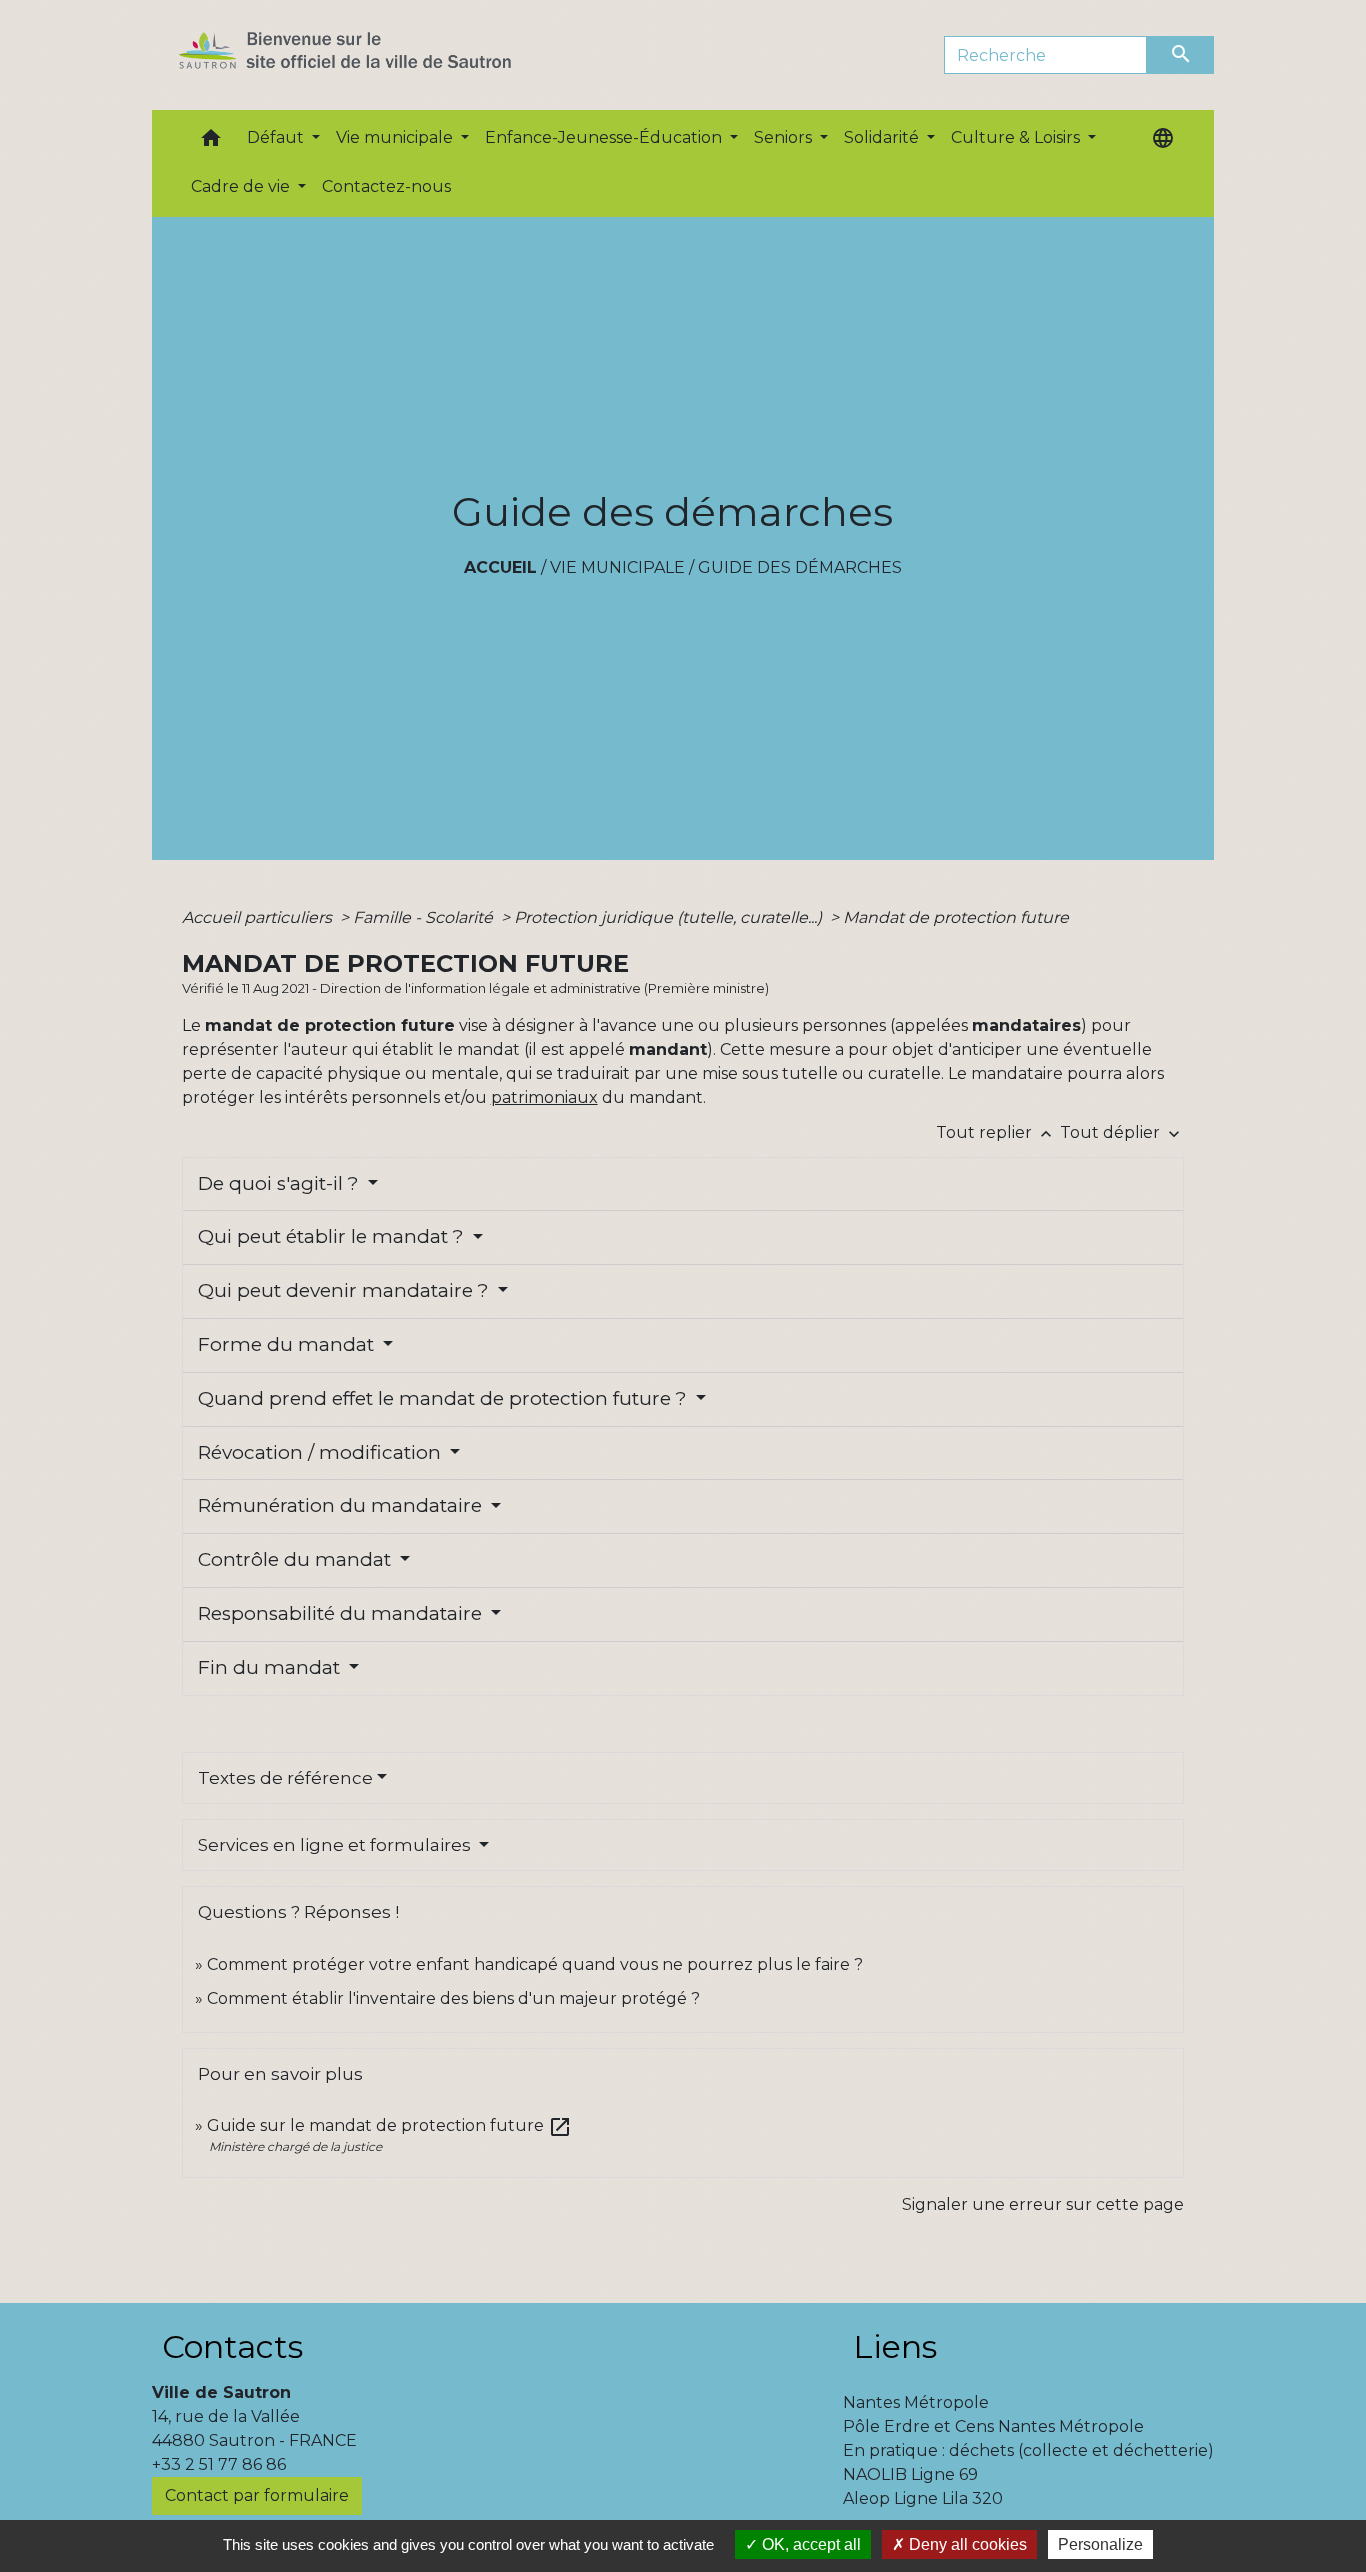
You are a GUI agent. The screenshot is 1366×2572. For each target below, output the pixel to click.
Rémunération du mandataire (342, 1505)
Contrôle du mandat (297, 1559)
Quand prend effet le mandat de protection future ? (445, 1398)
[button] (211, 142)
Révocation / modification (322, 1452)
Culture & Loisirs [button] (1017, 137)
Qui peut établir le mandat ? (333, 1236)
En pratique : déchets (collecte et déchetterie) (1028, 2450)
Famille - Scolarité (425, 917)
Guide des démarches (800, 567)
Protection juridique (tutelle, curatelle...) (670, 917)
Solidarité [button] (883, 137)
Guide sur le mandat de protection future (389, 2125)
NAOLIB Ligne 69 (910, 2474)
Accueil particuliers (259, 917)
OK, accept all (809, 2544)
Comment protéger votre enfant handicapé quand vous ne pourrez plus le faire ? (535, 1964)
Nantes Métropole (916, 2402)
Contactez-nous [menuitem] (386, 186)
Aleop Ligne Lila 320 (923, 2498)
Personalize (1100, 2544)
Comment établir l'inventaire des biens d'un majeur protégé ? (453, 1998)
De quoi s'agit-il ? (281, 1183)
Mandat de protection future (956, 917)
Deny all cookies (966, 2544)
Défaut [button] (277, 137)
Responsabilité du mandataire (342, 1613)
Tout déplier (1122, 1132)
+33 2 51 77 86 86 (219, 2464)
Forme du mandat (288, 1344)
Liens (895, 2346)
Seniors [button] (785, 137)
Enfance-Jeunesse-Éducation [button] (605, 137)
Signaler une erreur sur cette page (1043, 2204)
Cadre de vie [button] (242, 186)
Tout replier (996, 1132)
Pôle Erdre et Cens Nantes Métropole (993, 2426)
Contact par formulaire (257, 2495)
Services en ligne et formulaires (336, 1845)
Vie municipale (617, 567)
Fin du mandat (271, 1667)
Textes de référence (285, 1778)
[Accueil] (380, 55)
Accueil (500, 567)
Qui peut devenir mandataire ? (346, 1290)
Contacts (232, 2346)
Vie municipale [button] (396, 137)
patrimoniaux (544, 1097)
